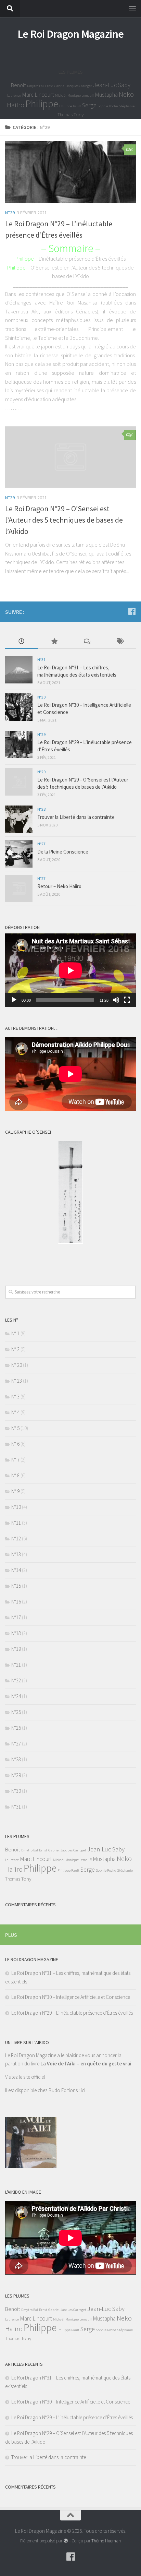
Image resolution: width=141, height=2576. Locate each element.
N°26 (16, 1728)
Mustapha (106, 95)
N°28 (41, 809)
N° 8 (15, 1475)
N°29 (10, 213)
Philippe (42, 104)
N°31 (41, 660)
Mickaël (61, 96)
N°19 (16, 1649)
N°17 (16, 1617)
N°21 (16, 1665)
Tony (79, 114)
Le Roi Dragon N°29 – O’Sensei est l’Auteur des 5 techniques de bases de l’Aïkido (64, 520)
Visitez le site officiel (25, 2077)
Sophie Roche (108, 106)
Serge (89, 105)
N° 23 (17, 1381)
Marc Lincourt (38, 95)
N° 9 (15, 1491)
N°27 (41, 844)
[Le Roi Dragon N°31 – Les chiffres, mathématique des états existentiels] (19, 670)
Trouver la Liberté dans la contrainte (76, 817)
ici (83, 2090)
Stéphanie (127, 106)
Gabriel (60, 86)
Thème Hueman (106, 2541)
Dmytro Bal (35, 86)
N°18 (16, 1633)
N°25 (16, 1712)
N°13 (16, 1554)
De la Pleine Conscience (63, 852)
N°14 (16, 1570)
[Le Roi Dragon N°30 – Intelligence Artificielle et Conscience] (19, 707)
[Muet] (116, 1000)
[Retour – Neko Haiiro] (19, 889)
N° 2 (15, 1349)
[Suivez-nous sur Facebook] (132, 611)
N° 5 (15, 1428)
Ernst (49, 86)
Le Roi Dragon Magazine (71, 34)
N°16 (16, 1602)
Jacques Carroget (79, 86)
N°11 (16, 1523)
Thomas (65, 115)
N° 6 (15, 1444)
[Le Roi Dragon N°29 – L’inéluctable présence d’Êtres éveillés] (70, 172)
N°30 (41, 697)
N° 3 (15, 1397)
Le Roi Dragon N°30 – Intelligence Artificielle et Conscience (71, 1997)
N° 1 (15, 1333)
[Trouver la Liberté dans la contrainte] (19, 819)
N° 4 (15, 1412)
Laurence (14, 96)
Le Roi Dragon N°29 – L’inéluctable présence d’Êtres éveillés (72, 2013)
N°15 (16, 1586)
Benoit (18, 85)
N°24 (16, 1696)
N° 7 (15, 1460)
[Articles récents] (22, 642)
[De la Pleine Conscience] (19, 854)
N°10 (16, 1507)
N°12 (16, 1539)
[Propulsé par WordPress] (66, 2541)
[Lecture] (14, 1000)
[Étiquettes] (120, 642)
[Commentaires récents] (87, 642)
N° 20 (17, 1365)
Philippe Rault (70, 106)
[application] (70, 970)
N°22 (16, 1680)
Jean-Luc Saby (112, 85)
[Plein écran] (127, 1000)
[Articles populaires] (54, 642)
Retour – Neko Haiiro (59, 886)
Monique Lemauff (81, 96)
